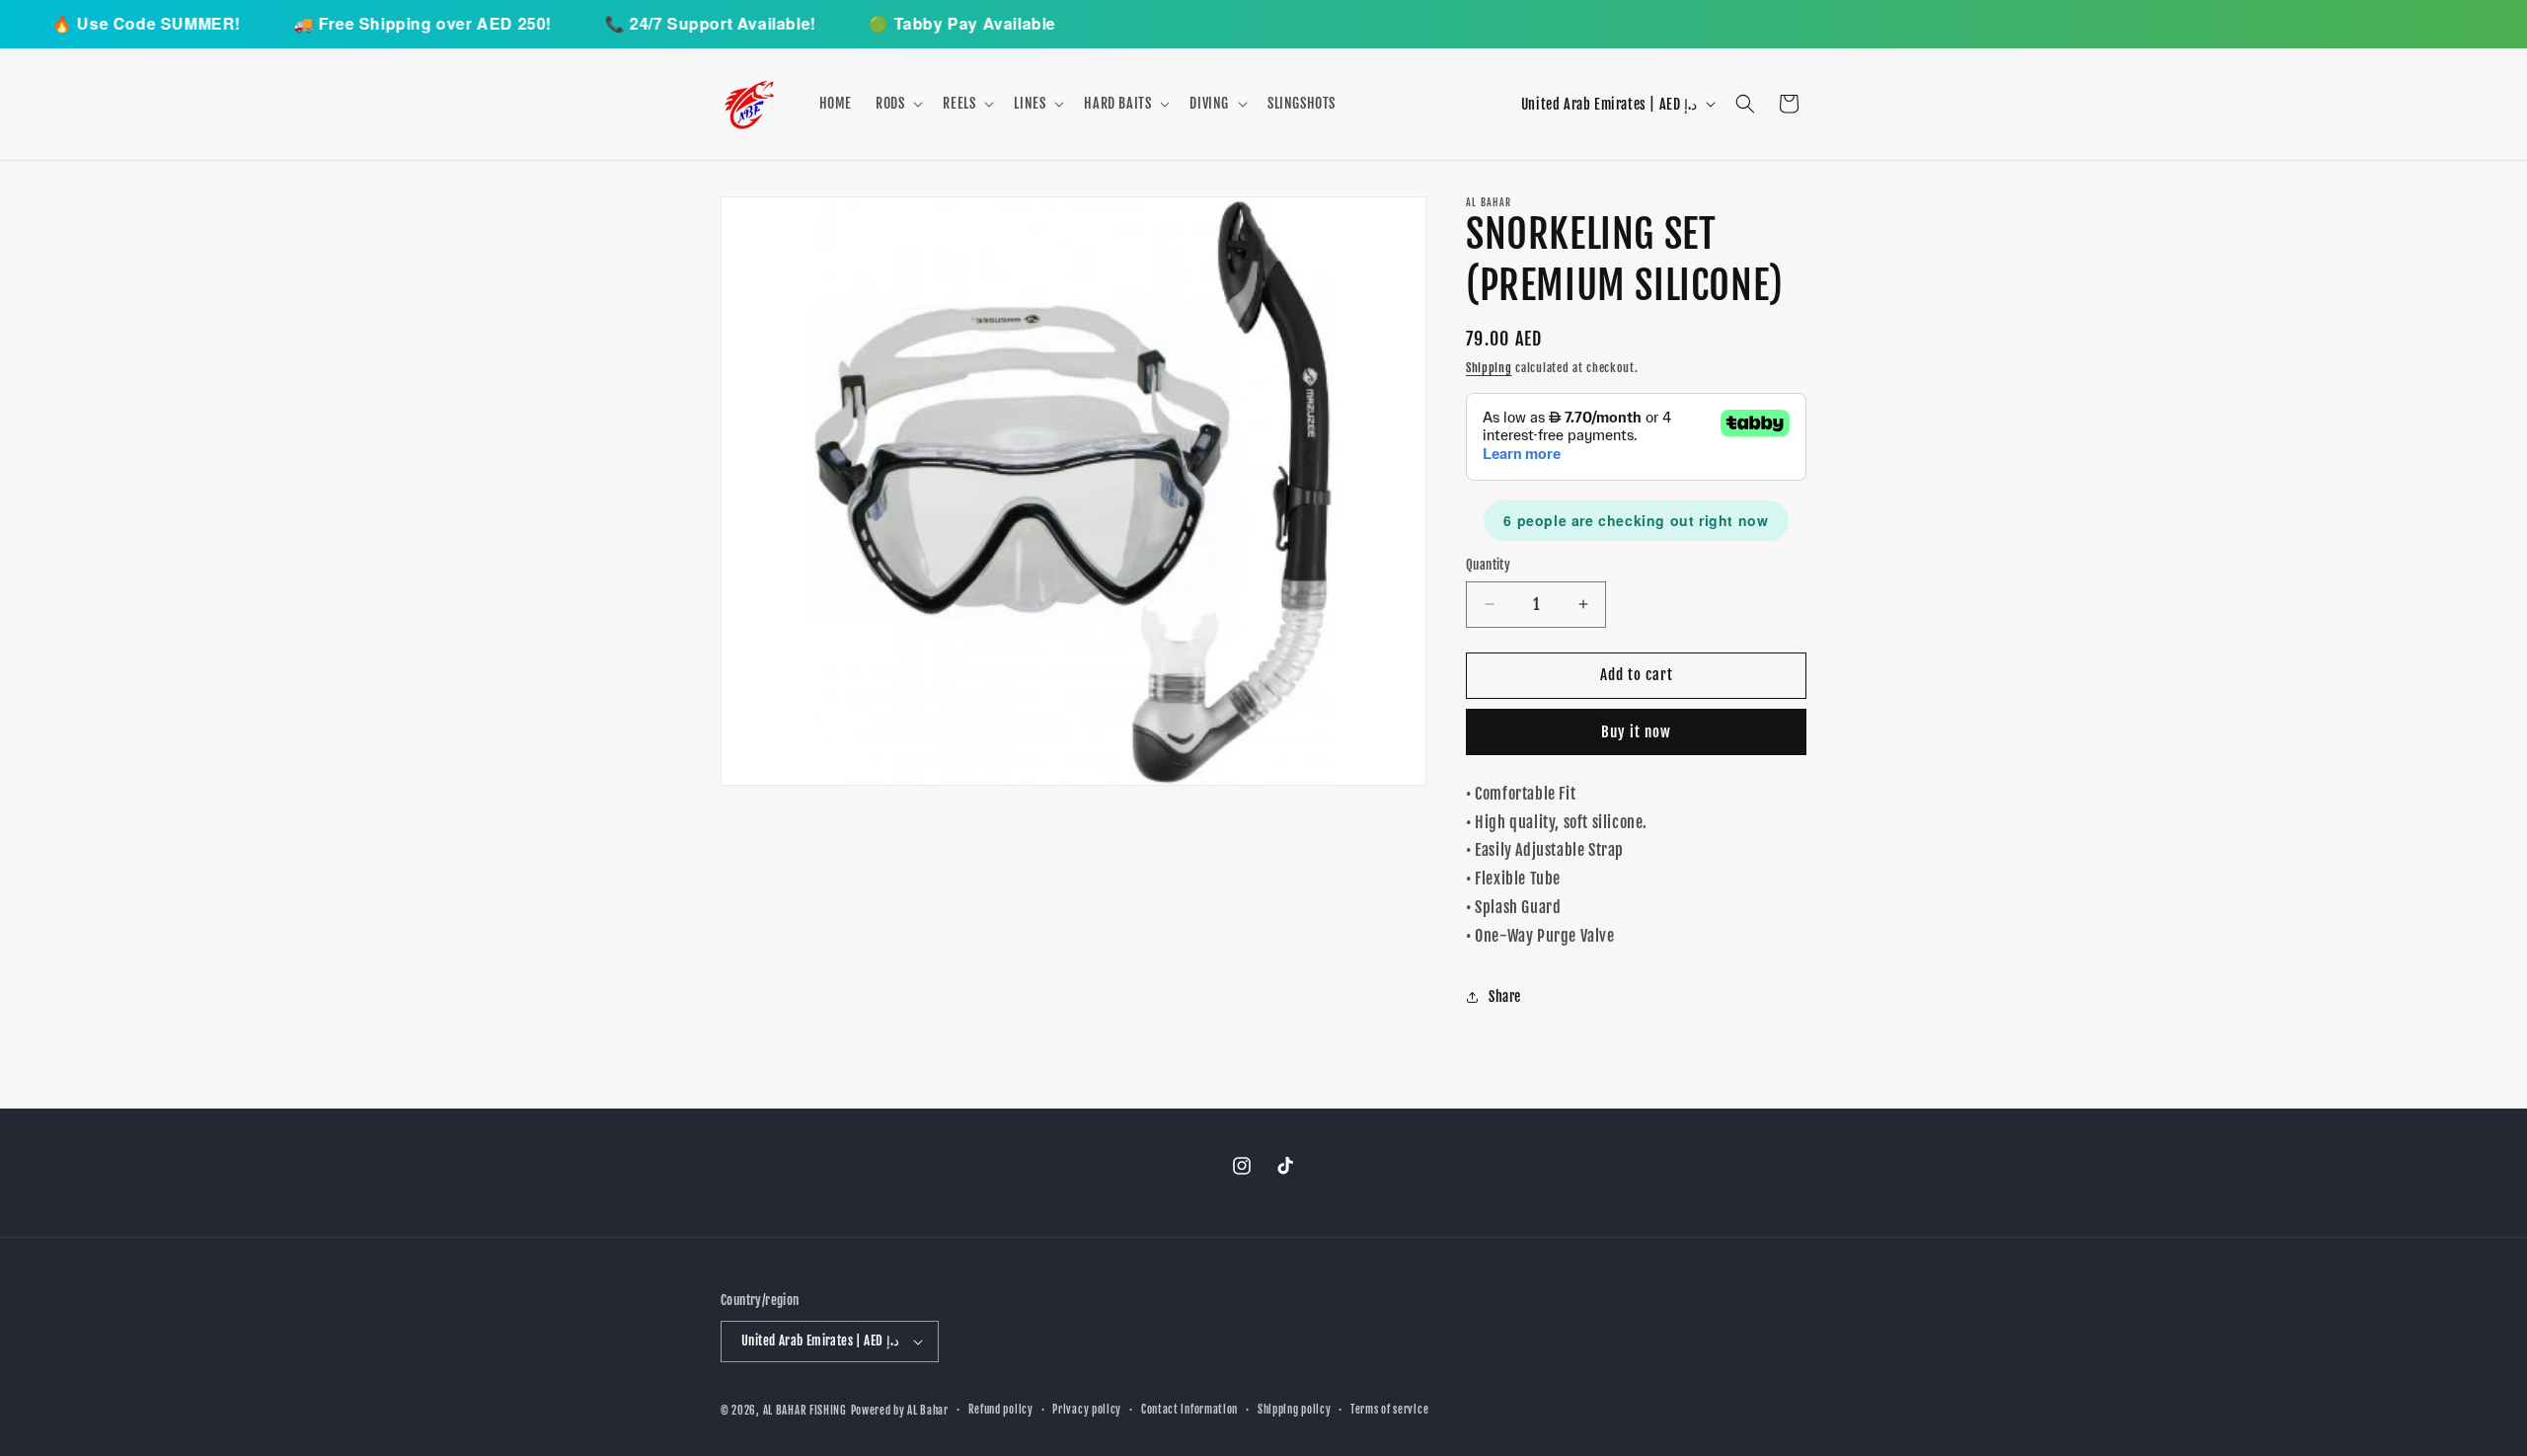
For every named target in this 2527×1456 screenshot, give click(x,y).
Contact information (1189, 1410)
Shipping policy (1295, 1410)
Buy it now (1636, 732)
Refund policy (1001, 1410)
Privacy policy (1087, 1410)
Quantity (1488, 565)
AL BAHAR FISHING (805, 1411)
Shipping (1489, 368)
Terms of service (1389, 1410)
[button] (897, 104)
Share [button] (1505, 996)
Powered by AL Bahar (900, 1411)
